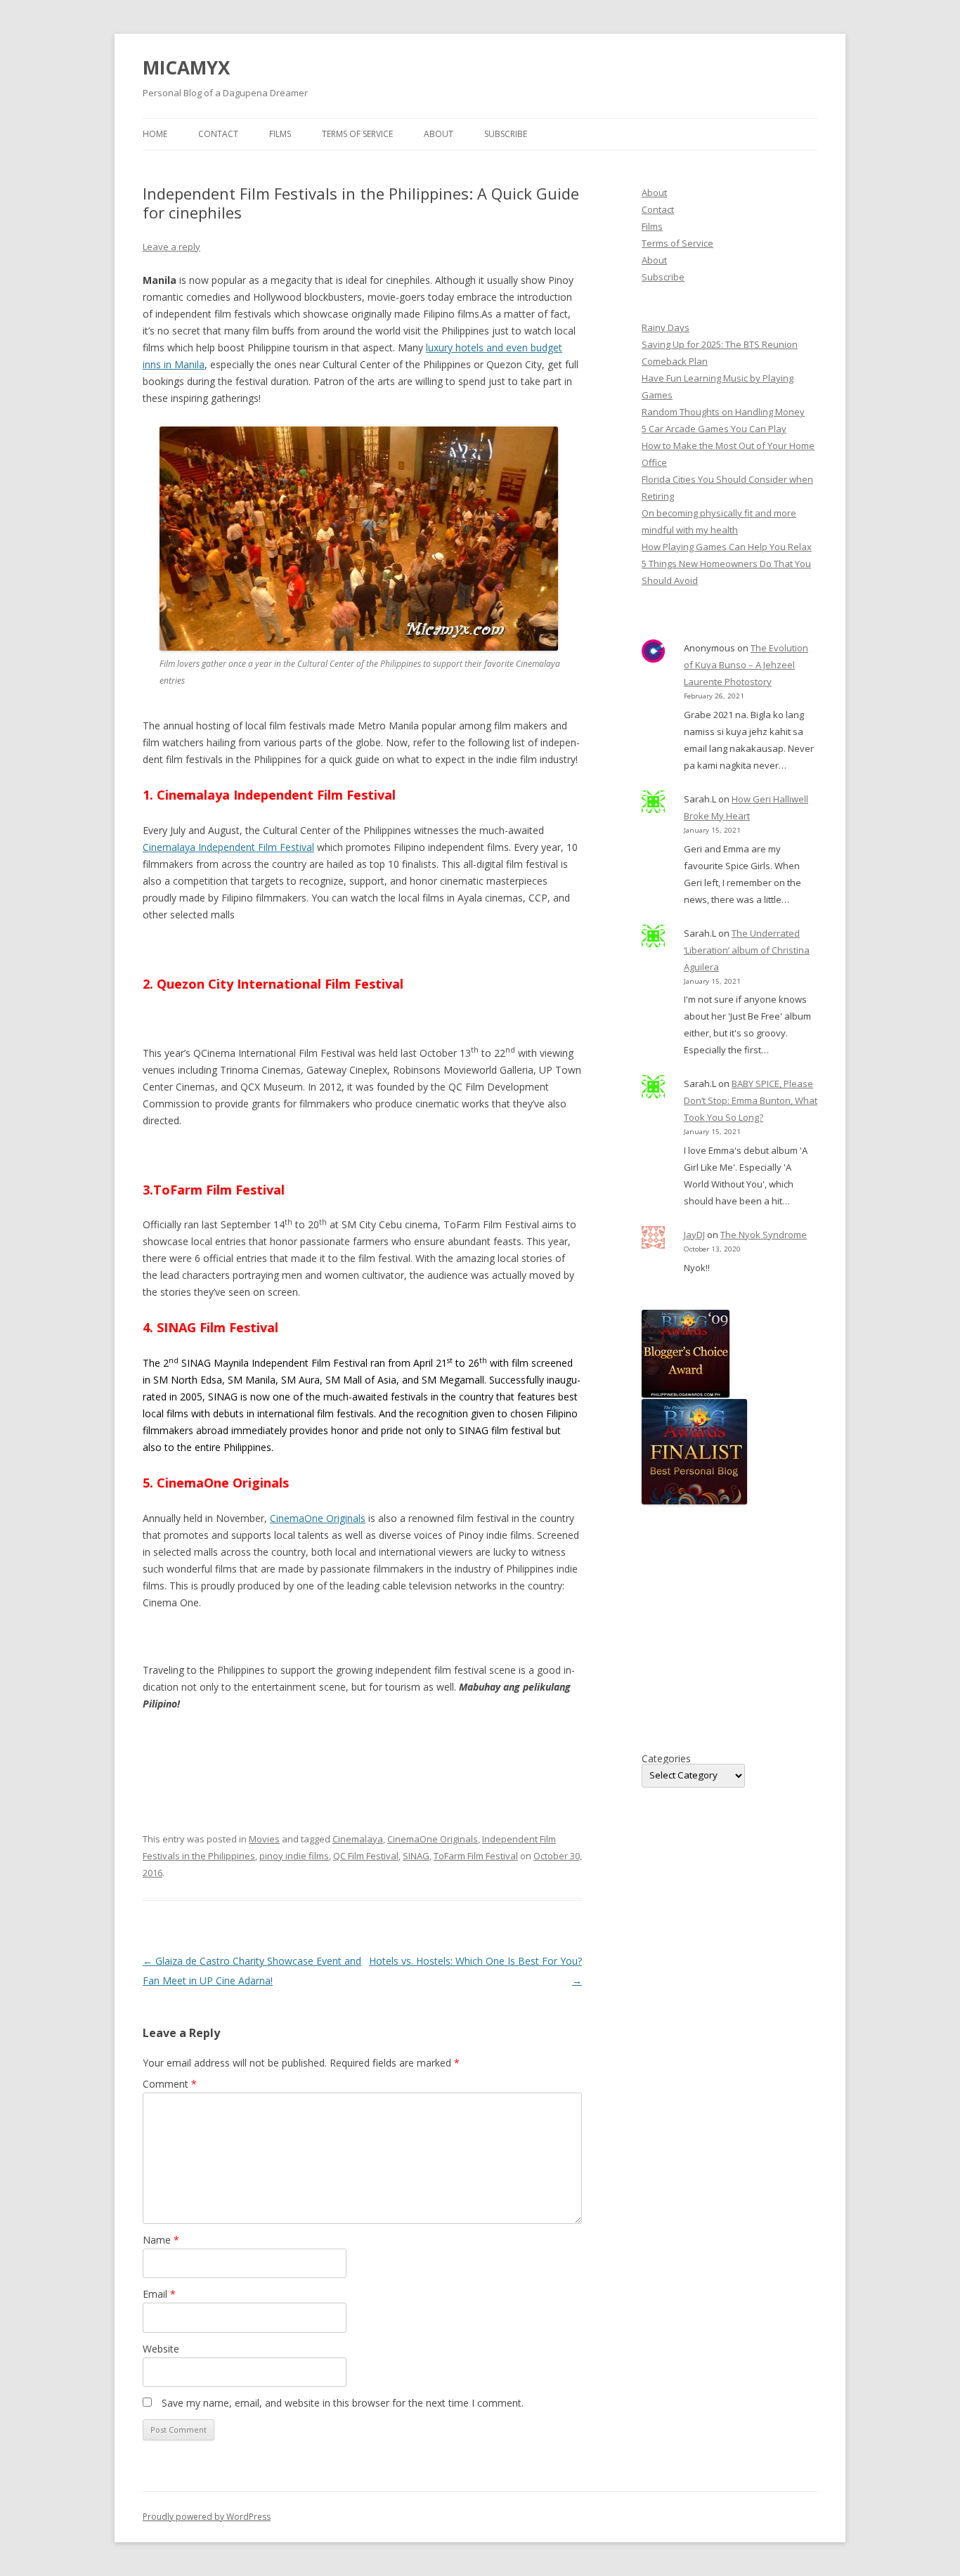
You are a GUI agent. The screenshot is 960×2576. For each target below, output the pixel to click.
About (439, 134)
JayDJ (694, 1235)
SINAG (416, 1856)
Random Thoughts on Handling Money (723, 412)
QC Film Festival (366, 1856)
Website (161, 2349)
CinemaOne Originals (318, 1518)
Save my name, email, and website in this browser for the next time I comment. (343, 2403)
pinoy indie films (294, 1856)
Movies (264, 1839)
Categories (666, 1759)
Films (280, 134)
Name (161, 2240)
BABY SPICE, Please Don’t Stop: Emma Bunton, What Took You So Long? (751, 1100)
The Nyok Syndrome (764, 1235)
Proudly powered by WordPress (207, 2517)
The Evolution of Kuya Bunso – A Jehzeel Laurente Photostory (746, 665)
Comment (170, 2084)
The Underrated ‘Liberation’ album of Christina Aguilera (747, 950)
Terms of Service (357, 134)
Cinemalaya (358, 1839)
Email (159, 2294)
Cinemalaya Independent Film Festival (228, 847)
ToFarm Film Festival (476, 1856)
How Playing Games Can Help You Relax (727, 547)
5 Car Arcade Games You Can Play (714, 429)
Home (155, 134)
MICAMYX (186, 67)
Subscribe (506, 134)
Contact (218, 134)
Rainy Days (666, 327)
